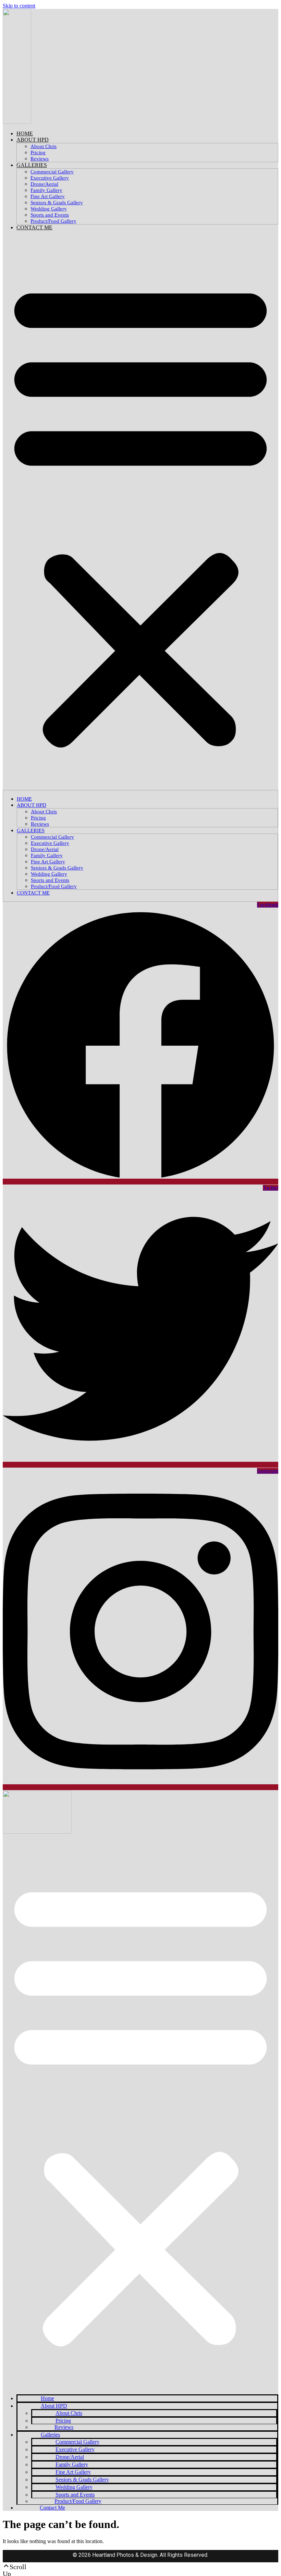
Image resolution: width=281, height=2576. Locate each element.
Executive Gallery (50, 178)
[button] (140, 513)
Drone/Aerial (44, 184)
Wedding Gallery (49, 209)
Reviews (40, 159)
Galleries (32, 165)
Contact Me (34, 227)
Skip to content (19, 6)
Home (25, 133)
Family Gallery (46, 190)
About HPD (33, 140)
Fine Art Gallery (48, 196)
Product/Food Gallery (53, 221)
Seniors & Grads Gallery (57, 203)
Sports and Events (50, 215)
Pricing (38, 153)
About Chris (44, 146)
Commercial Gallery (52, 172)
